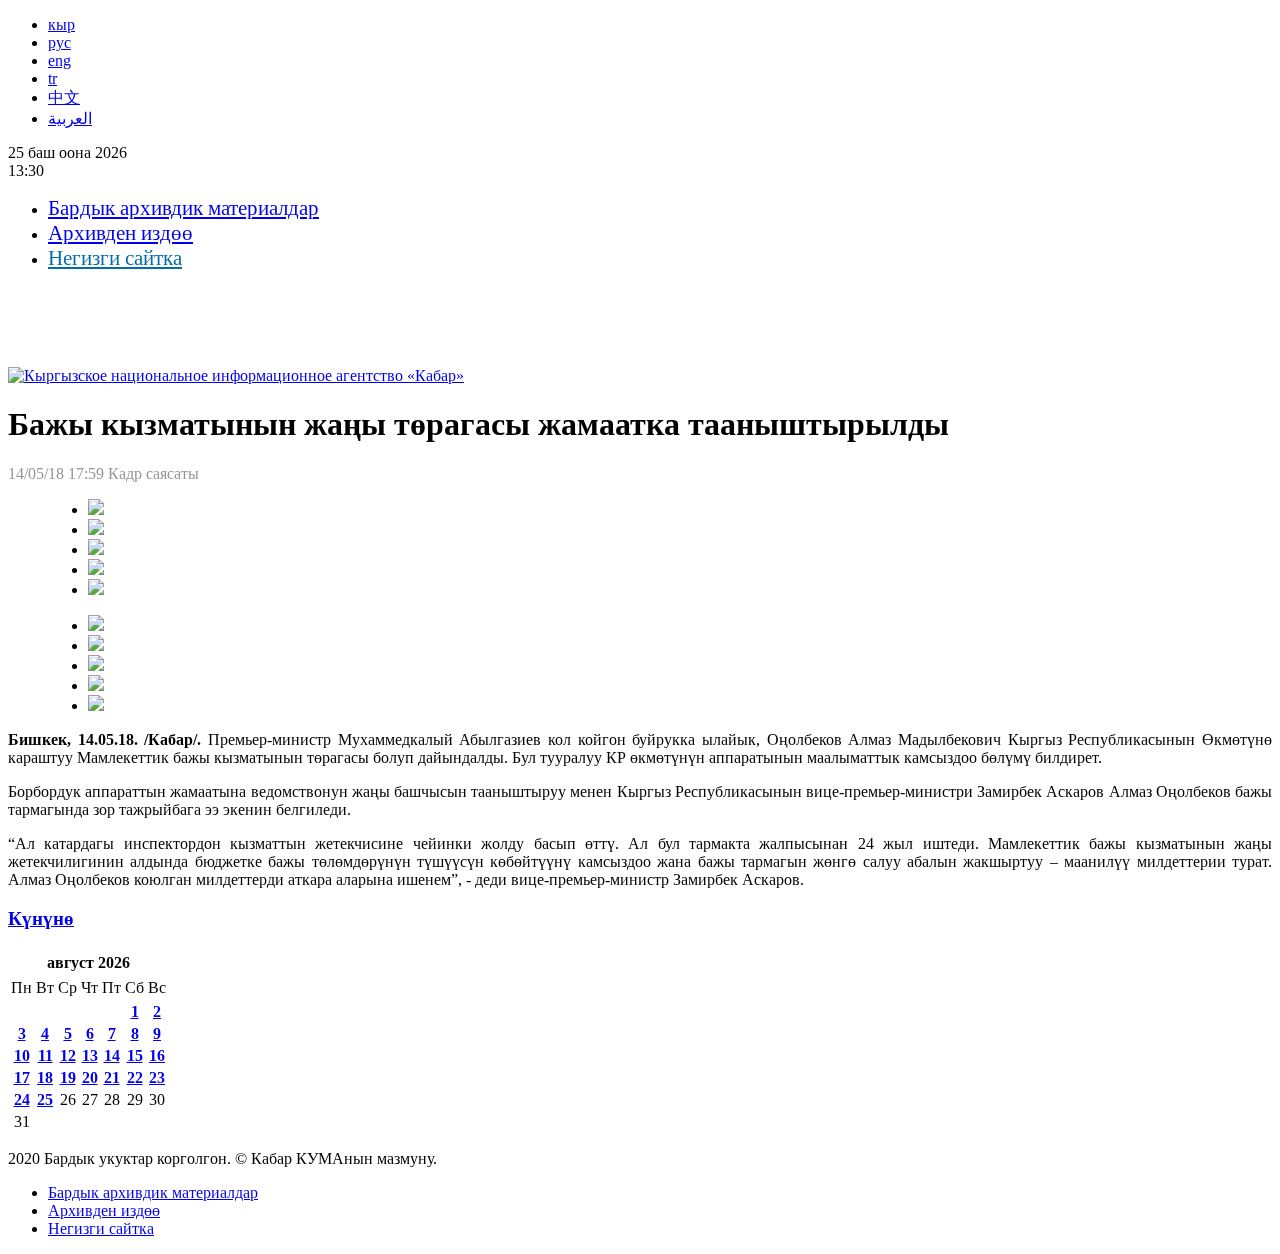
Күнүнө (41, 918)
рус (59, 42)
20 (90, 1077)
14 (112, 1055)
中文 (64, 97)
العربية (70, 118)
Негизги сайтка (115, 258)
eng (59, 60)
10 (22, 1055)
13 (90, 1055)
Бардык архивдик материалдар (183, 208)
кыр (61, 24)
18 (45, 1077)
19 (68, 1077)
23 (157, 1077)
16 (157, 1055)
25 (45, 1099)
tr (52, 78)
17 (22, 1077)
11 (45, 1055)
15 (135, 1055)
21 (112, 1077)
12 (68, 1055)
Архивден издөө (120, 233)
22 (135, 1077)
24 (22, 1099)
